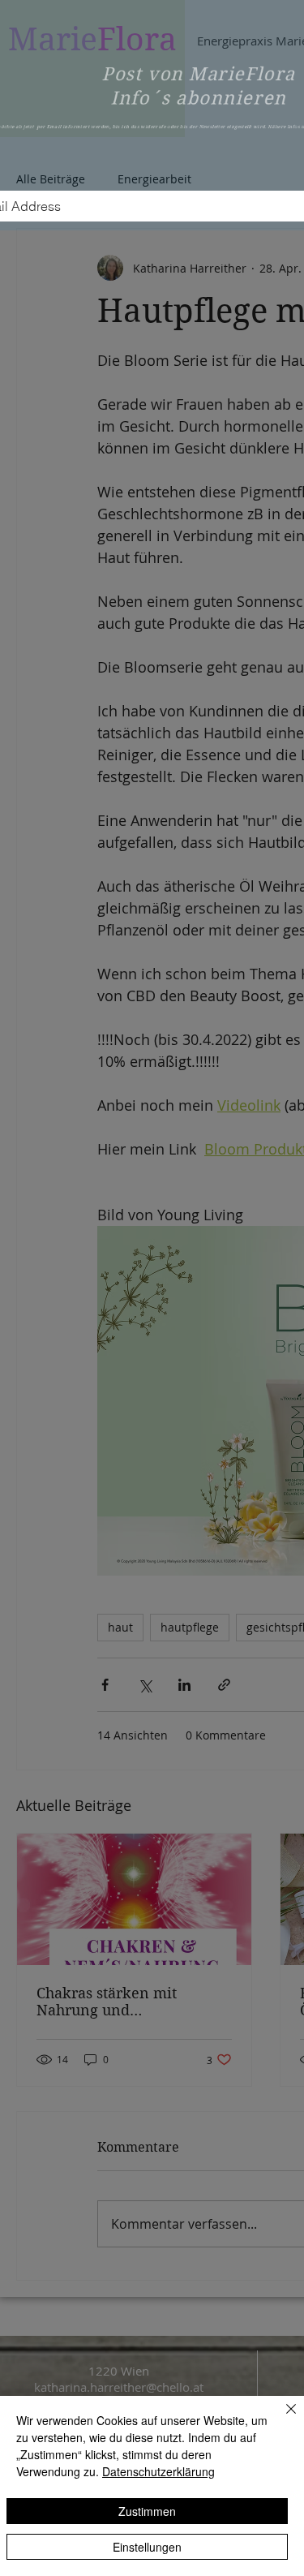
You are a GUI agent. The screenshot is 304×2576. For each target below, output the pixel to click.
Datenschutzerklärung (158, 2471)
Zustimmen (147, 2511)
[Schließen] (281, 2419)
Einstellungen (147, 2547)
